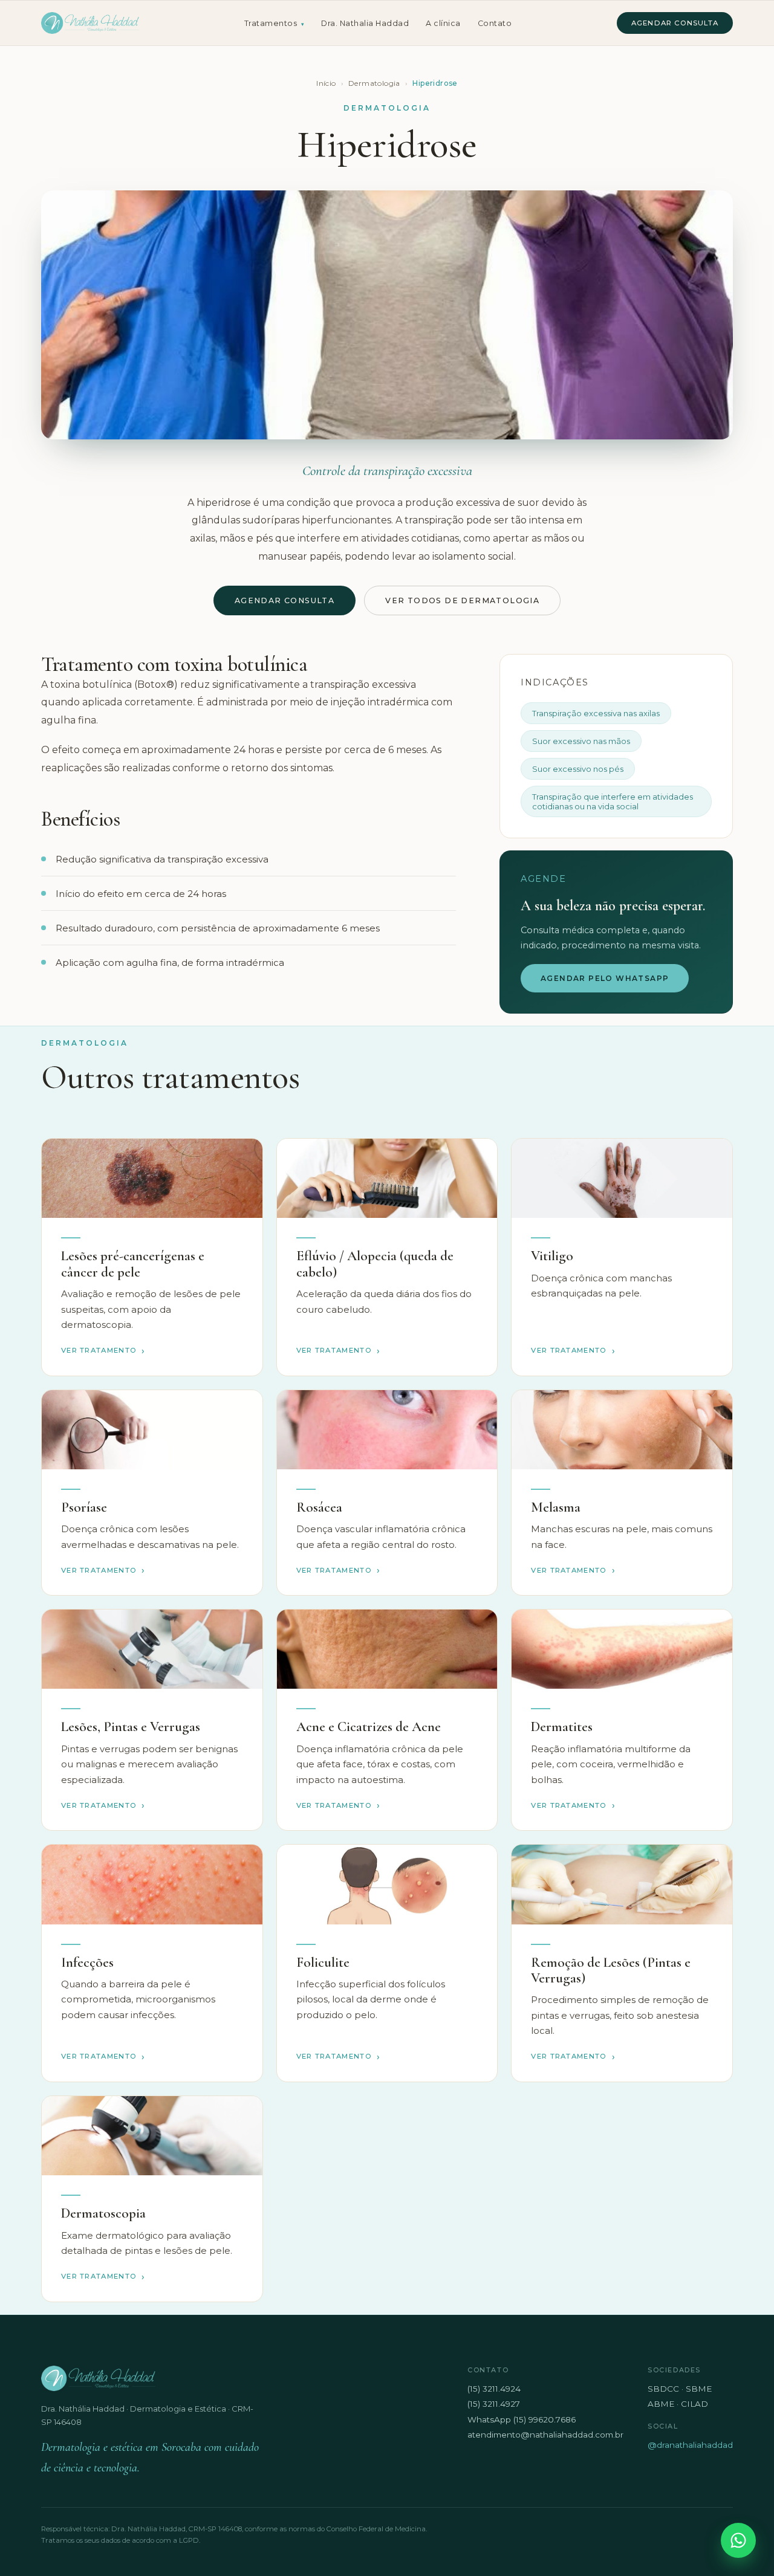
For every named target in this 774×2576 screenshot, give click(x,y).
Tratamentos (275, 23)
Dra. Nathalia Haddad (365, 23)
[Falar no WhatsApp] (738, 2540)
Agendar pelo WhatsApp (605, 978)
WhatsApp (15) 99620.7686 (522, 2419)
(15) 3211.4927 (494, 2404)
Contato (495, 23)
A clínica (443, 23)
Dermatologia (374, 83)
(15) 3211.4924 (494, 2389)
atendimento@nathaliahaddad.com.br (545, 2435)
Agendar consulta (675, 23)
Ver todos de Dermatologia (462, 600)
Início (326, 83)
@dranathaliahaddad (690, 2445)
